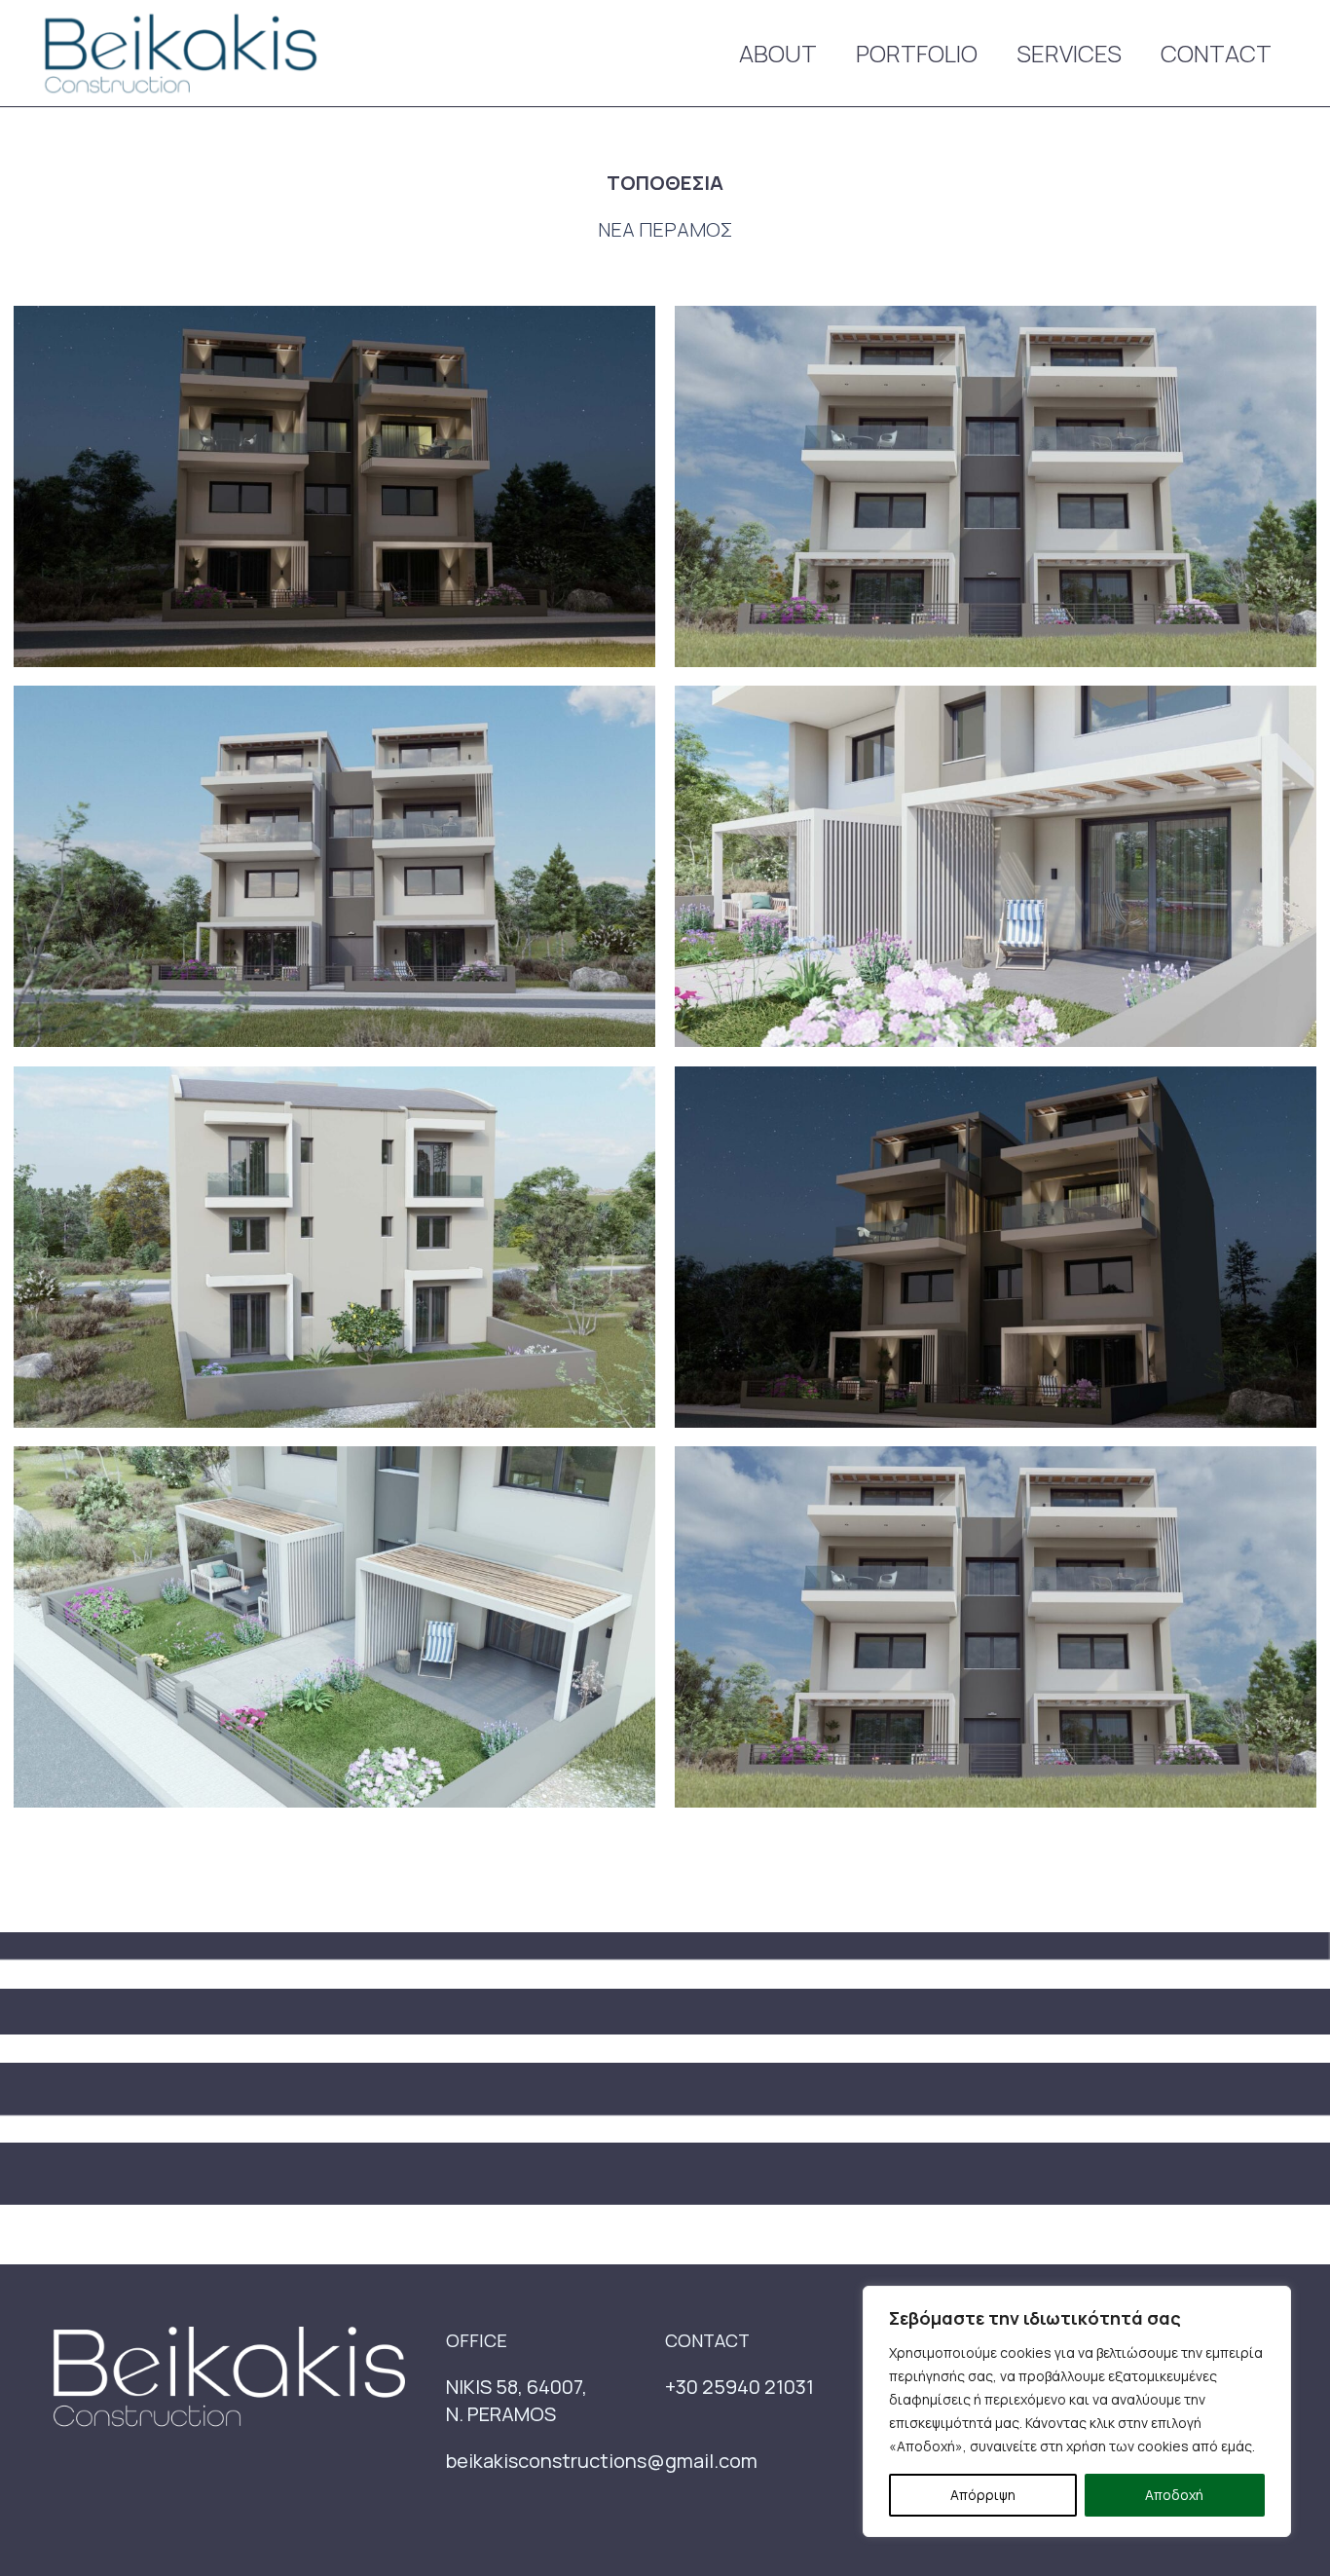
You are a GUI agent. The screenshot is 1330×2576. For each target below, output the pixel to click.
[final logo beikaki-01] (179, 54)
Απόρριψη (983, 2495)
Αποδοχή (1174, 2495)
